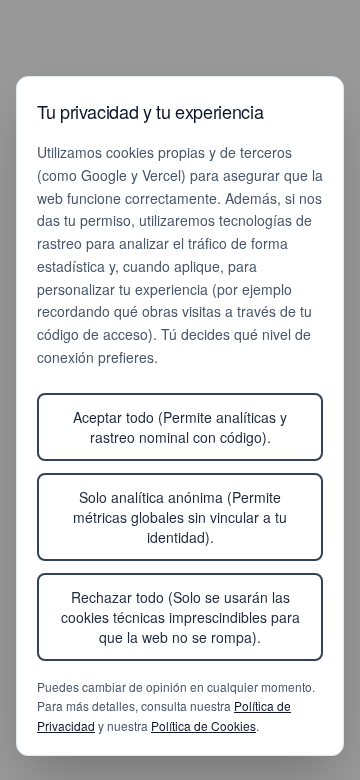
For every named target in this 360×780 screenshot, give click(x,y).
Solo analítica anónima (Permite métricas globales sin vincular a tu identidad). (180, 517)
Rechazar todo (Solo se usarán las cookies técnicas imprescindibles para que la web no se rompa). (180, 617)
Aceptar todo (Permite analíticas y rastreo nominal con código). (180, 427)
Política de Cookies (203, 725)
